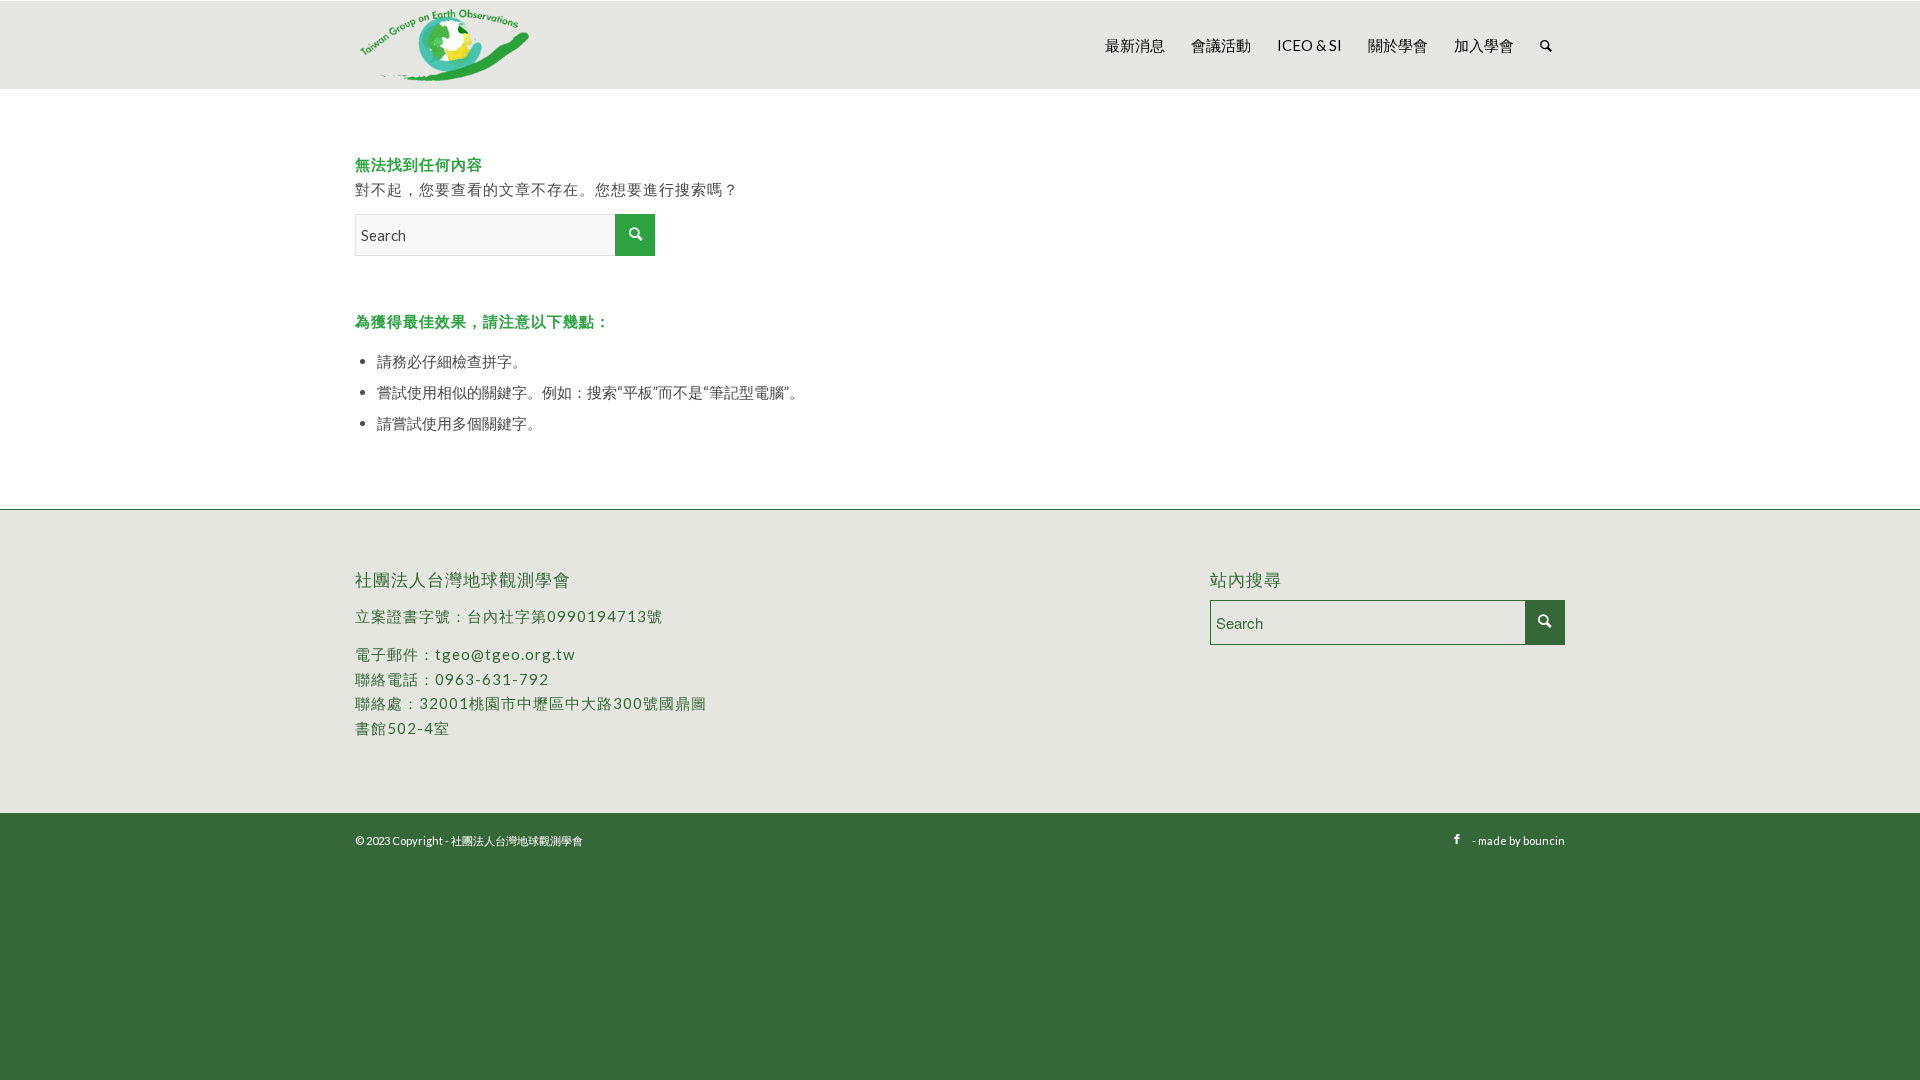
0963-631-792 (492, 679)
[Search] (1546, 45)
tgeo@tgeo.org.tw (505, 654)
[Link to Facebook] (1457, 839)
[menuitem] (1135, 45)
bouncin (1544, 840)
